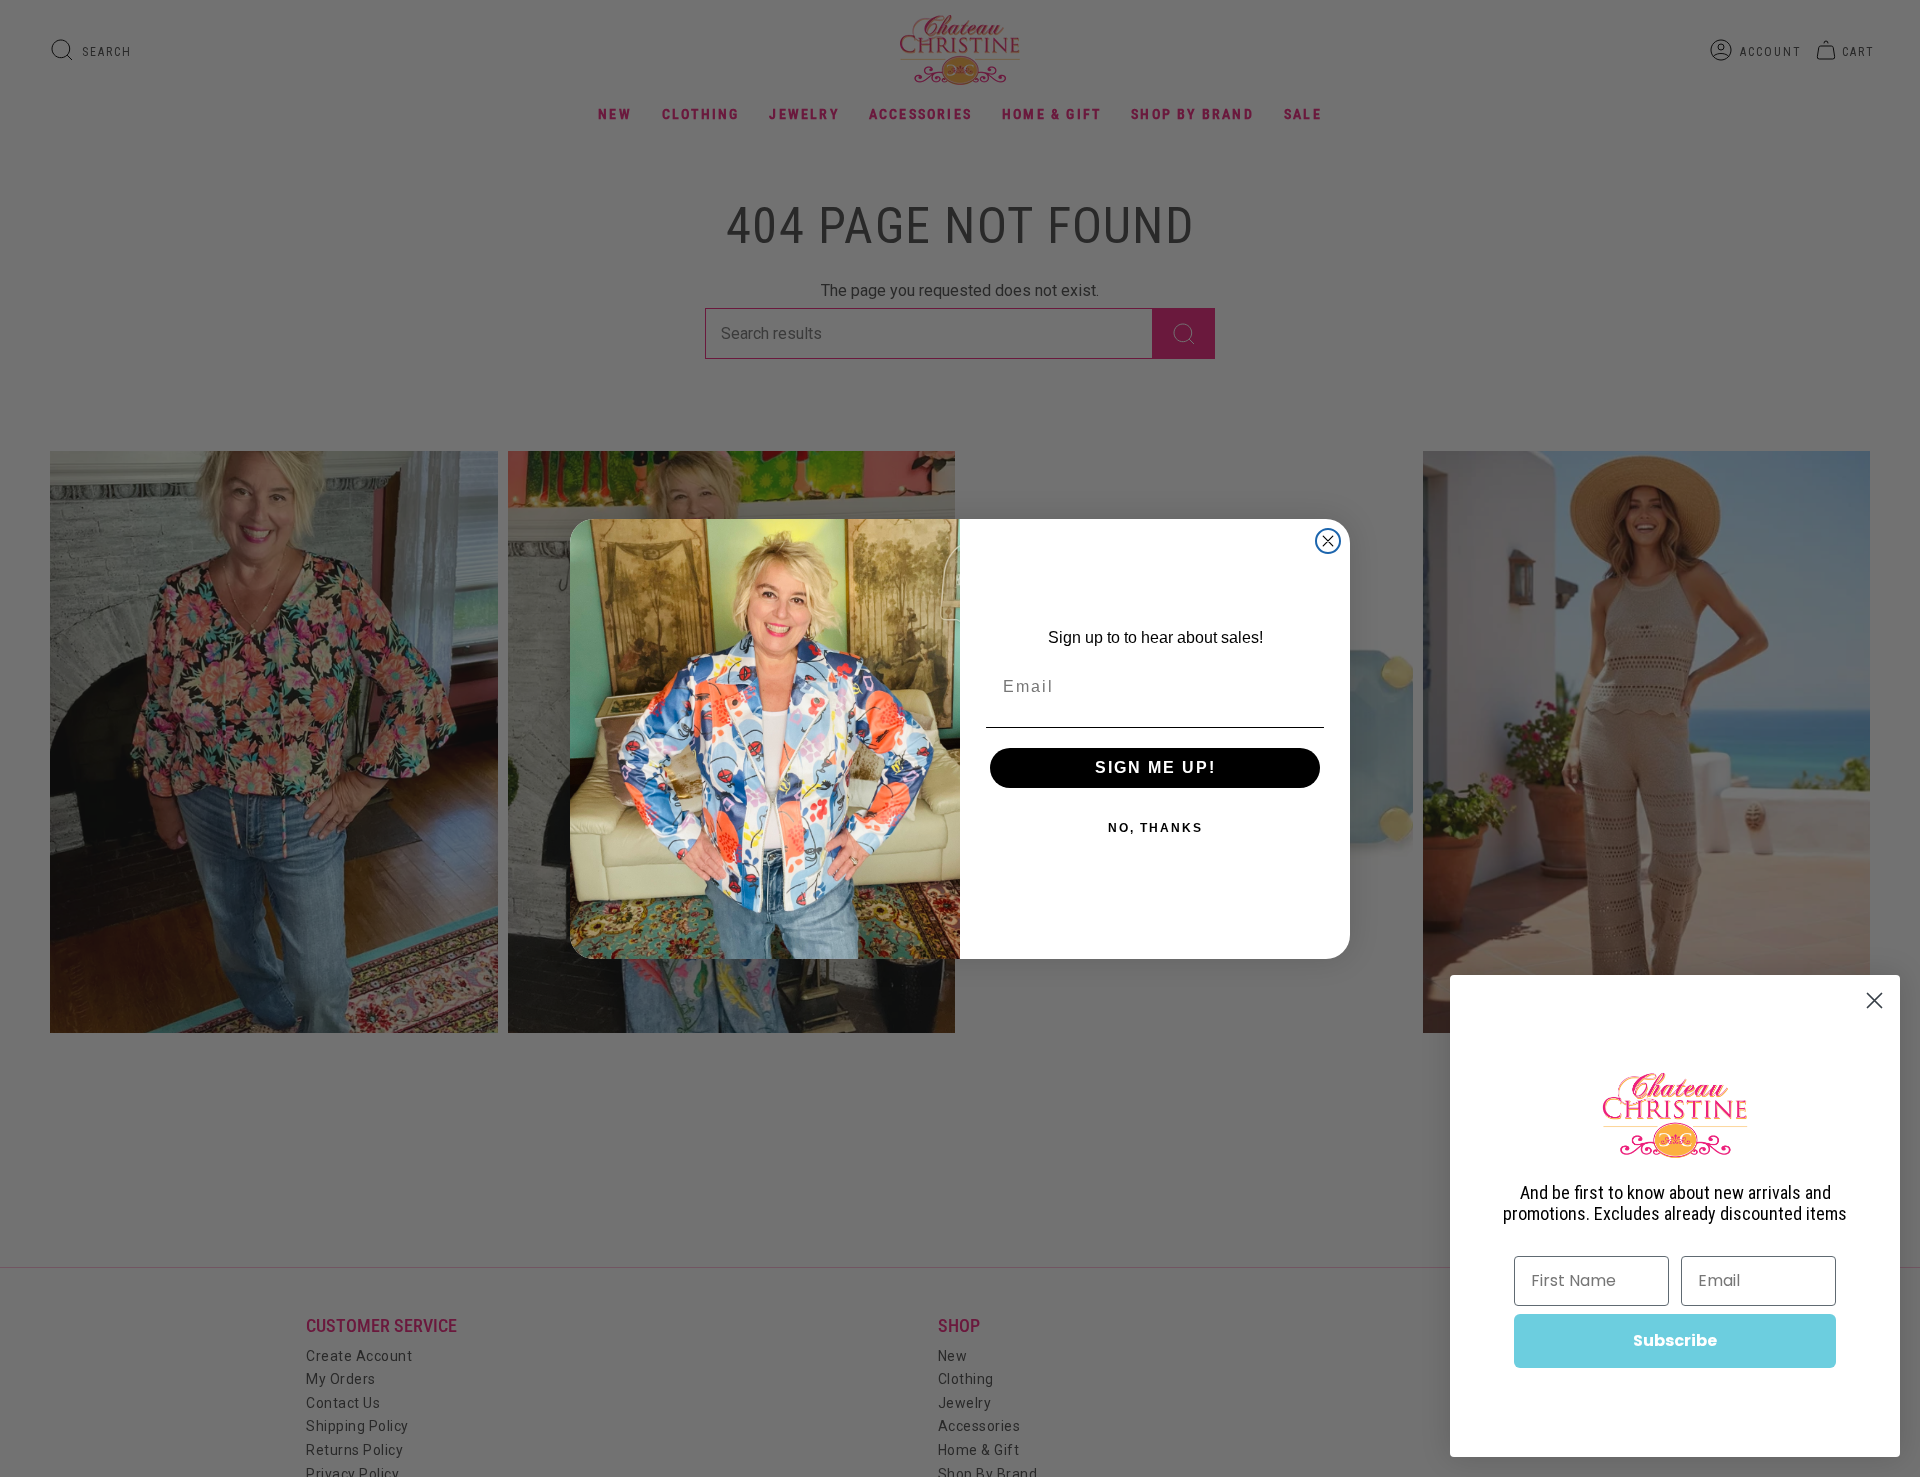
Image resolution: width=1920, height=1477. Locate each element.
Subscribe (1675, 1340)
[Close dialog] (1328, 541)
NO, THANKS (1155, 828)
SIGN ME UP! (1155, 767)
